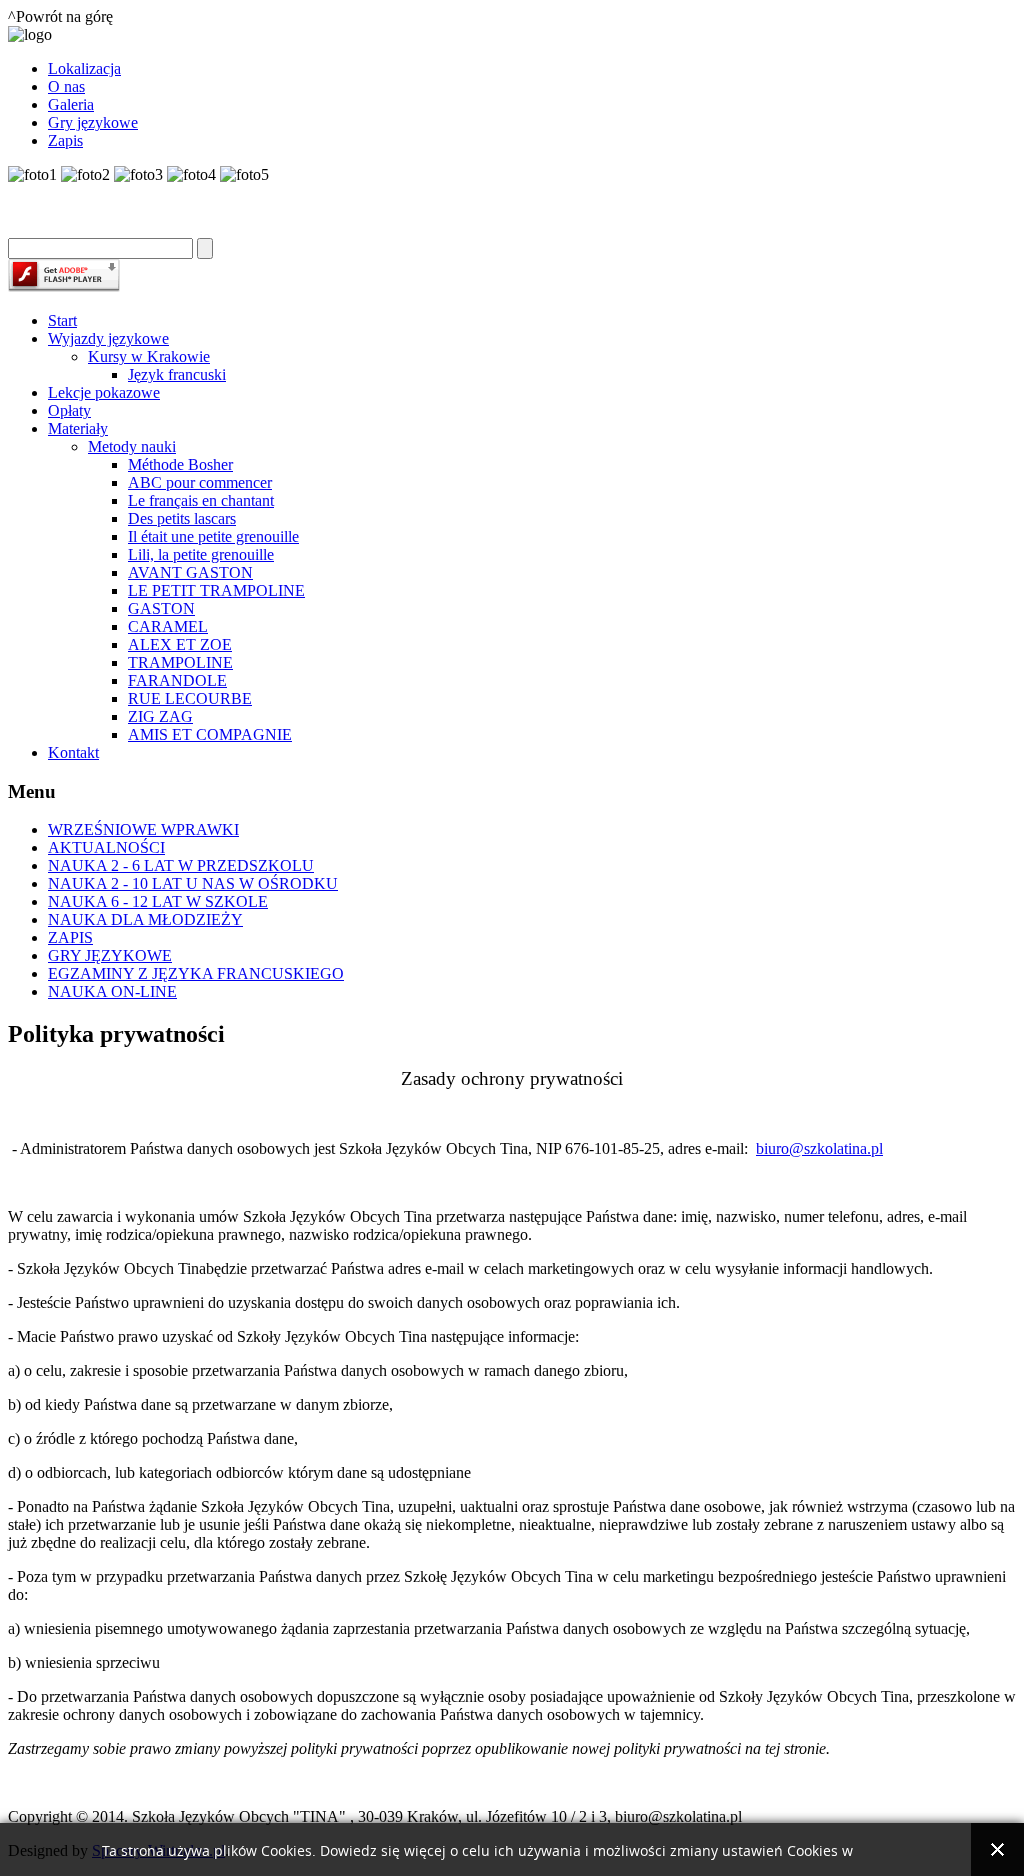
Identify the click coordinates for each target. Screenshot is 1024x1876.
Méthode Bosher (180, 464)
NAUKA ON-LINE (112, 991)
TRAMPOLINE (180, 662)
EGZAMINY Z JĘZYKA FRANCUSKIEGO (196, 973)
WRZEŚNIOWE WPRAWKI (143, 829)
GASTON (161, 608)
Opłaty (69, 410)
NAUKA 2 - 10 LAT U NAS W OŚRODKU (193, 883)
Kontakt (73, 752)
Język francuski (177, 374)
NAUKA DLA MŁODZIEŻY (145, 919)
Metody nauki (132, 446)
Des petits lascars (182, 518)
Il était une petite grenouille (213, 536)
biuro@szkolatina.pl (819, 1148)
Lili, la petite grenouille (201, 554)
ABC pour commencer (200, 482)
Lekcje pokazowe (104, 392)
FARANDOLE (177, 680)
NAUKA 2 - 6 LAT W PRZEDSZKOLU (181, 865)
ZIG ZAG (160, 716)
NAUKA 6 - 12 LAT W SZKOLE (158, 901)
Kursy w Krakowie (149, 356)
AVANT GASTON (190, 572)
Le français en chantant (201, 500)
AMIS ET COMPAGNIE (210, 734)
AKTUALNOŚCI (106, 847)
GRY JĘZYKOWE (110, 955)
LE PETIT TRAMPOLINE (216, 590)
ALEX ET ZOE (180, 644)
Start (62, 320)
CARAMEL (168, 626)
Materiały (78, 428)
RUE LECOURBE (190, 698)
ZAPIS (70, 937)
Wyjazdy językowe (108, 338)
